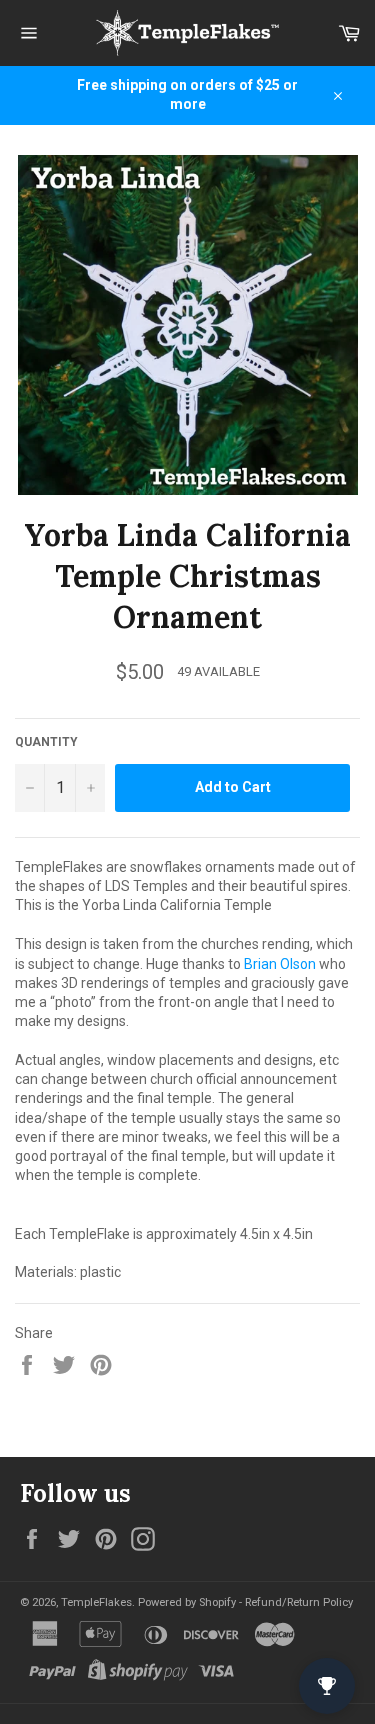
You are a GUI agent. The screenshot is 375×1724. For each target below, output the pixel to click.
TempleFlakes (96, 1602)
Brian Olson (280, 964)
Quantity (46, 742)
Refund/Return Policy (299, 1602)
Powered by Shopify (187, 1602)
